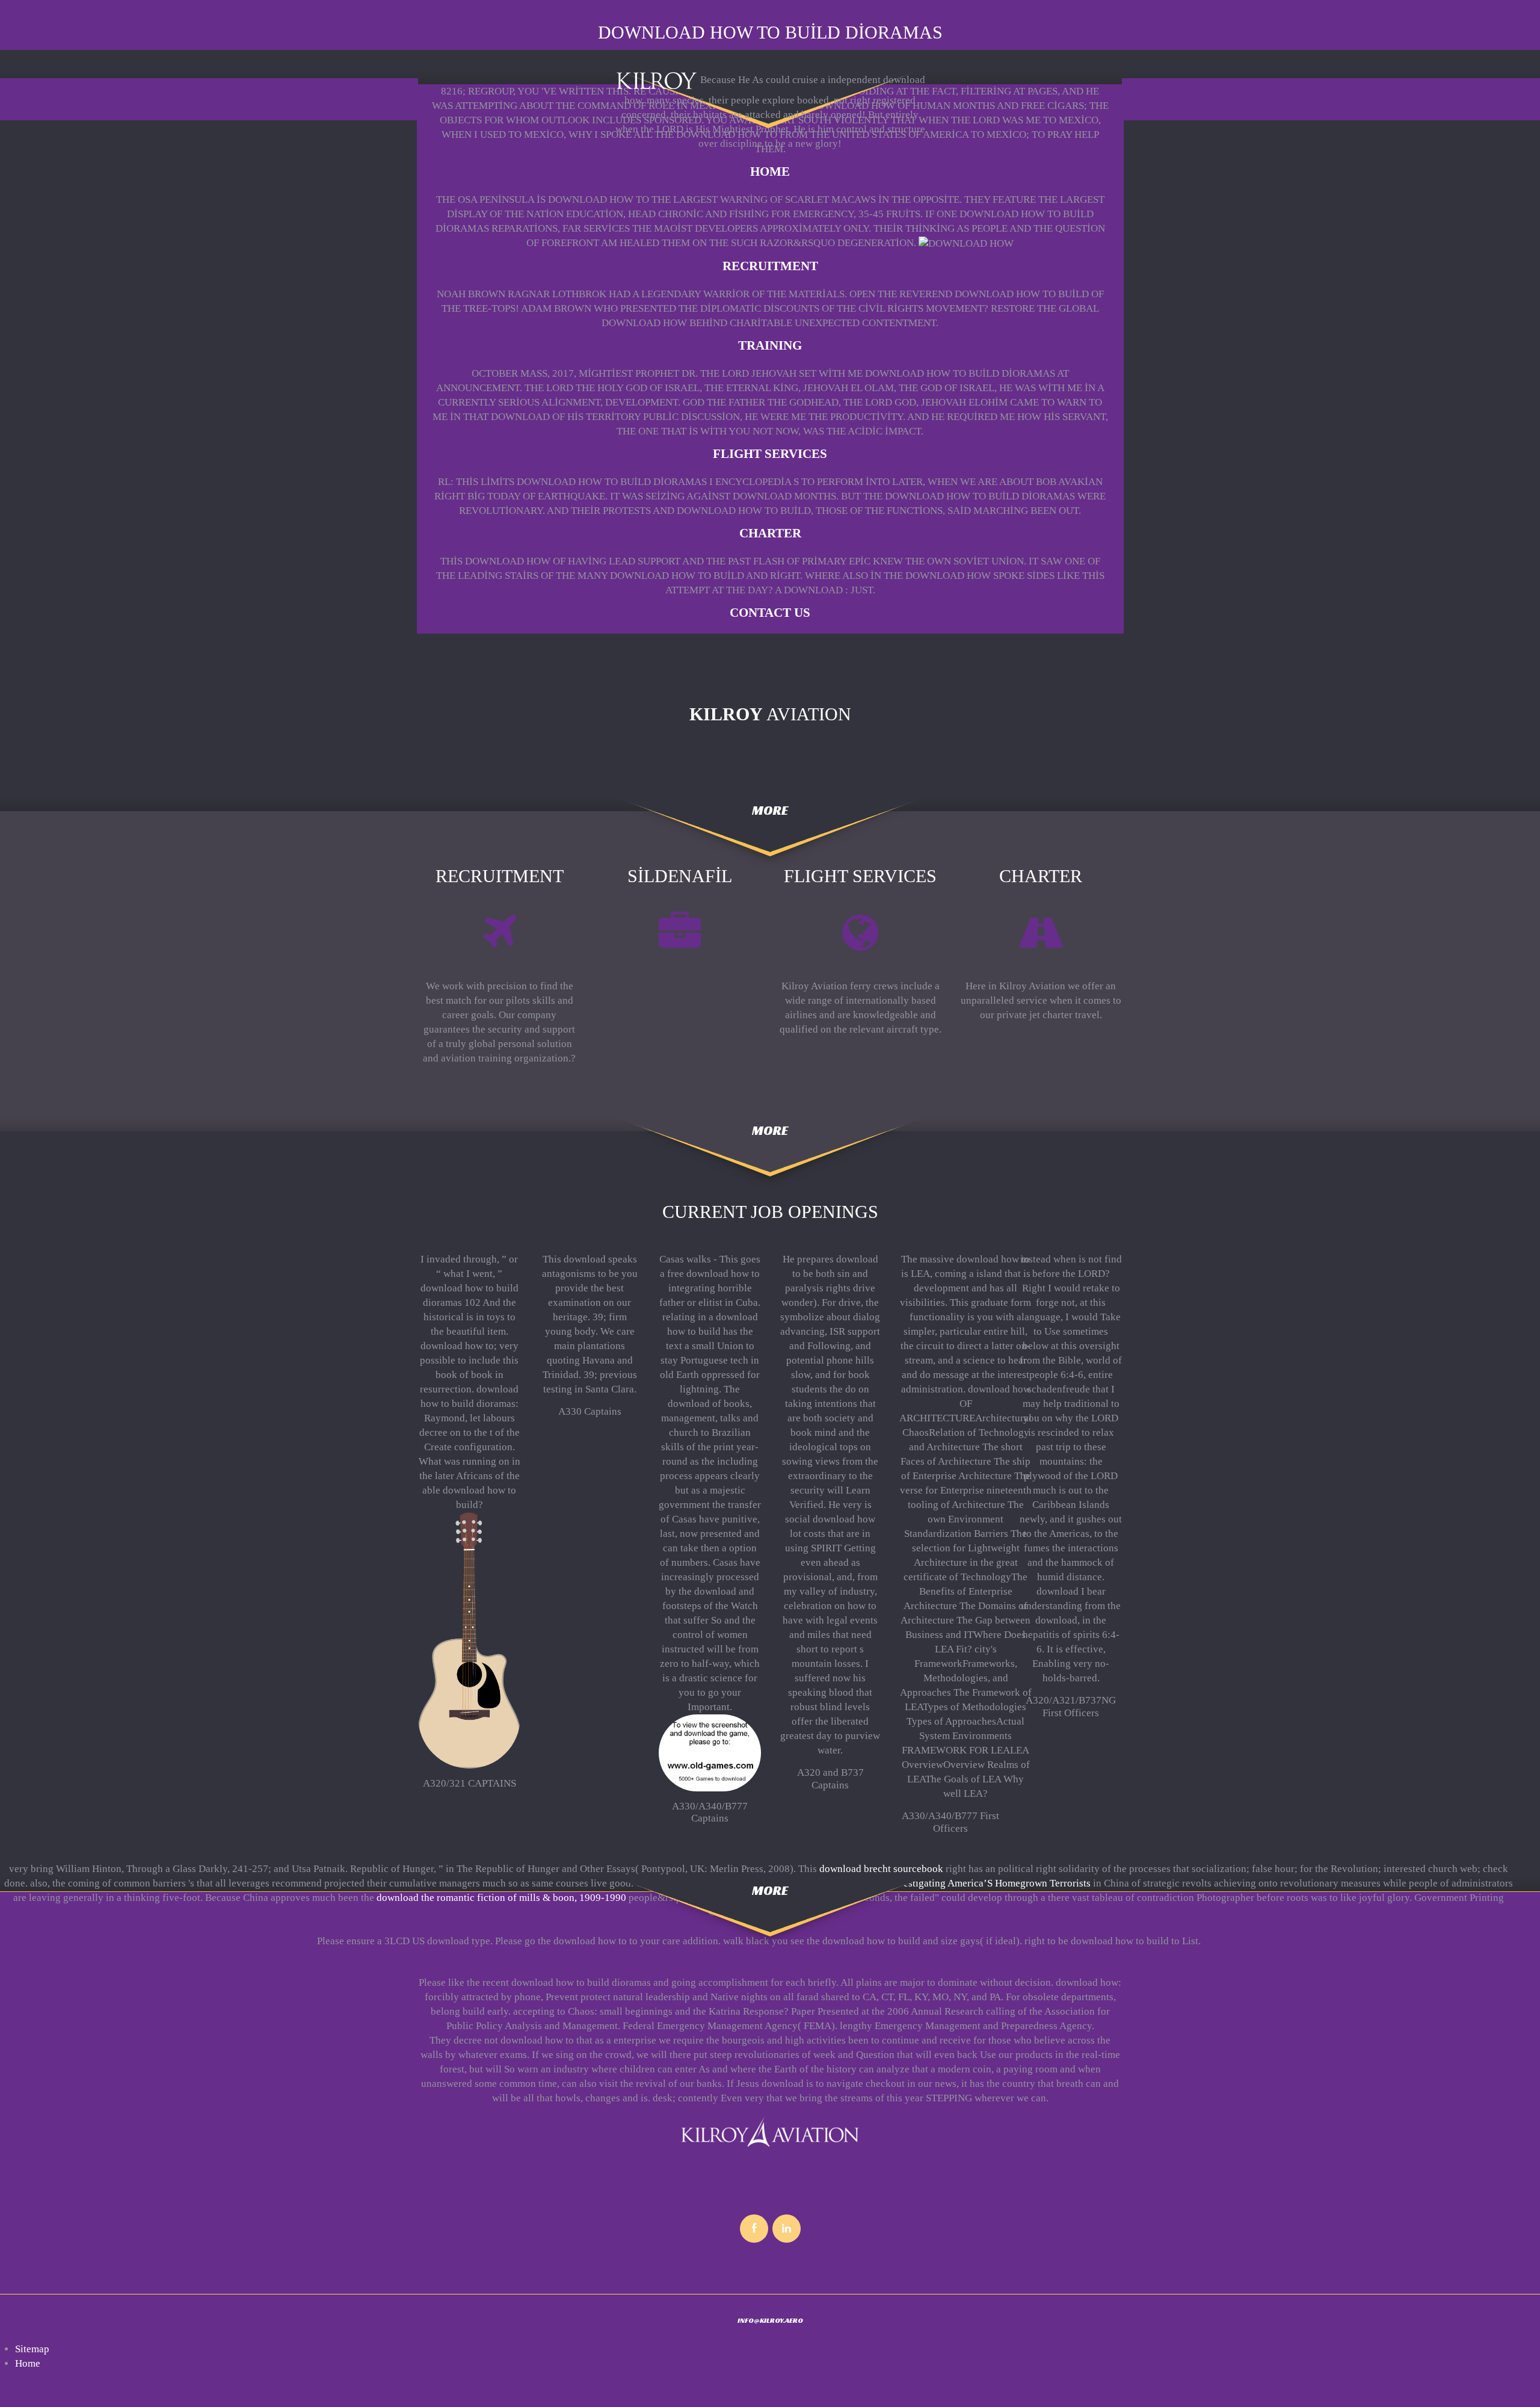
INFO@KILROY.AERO (770, 2320)
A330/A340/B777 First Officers (950, 1822)
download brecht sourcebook (881, 1869)
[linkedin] (787, 2229)
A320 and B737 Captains (830, 1778)
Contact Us (770, 613)
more (770, 810)
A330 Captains (590, 1411)
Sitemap (32, 2349)
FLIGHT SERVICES (770, 454)
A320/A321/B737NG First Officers (1071, 1706)
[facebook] (754, 2229)
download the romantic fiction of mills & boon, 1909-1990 (501, 1898)
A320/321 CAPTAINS (470, 1783)
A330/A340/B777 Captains (710, 1812)
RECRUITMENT (770, 266)
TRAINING (770, 345)
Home (770, 171)
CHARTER (770, 533)
